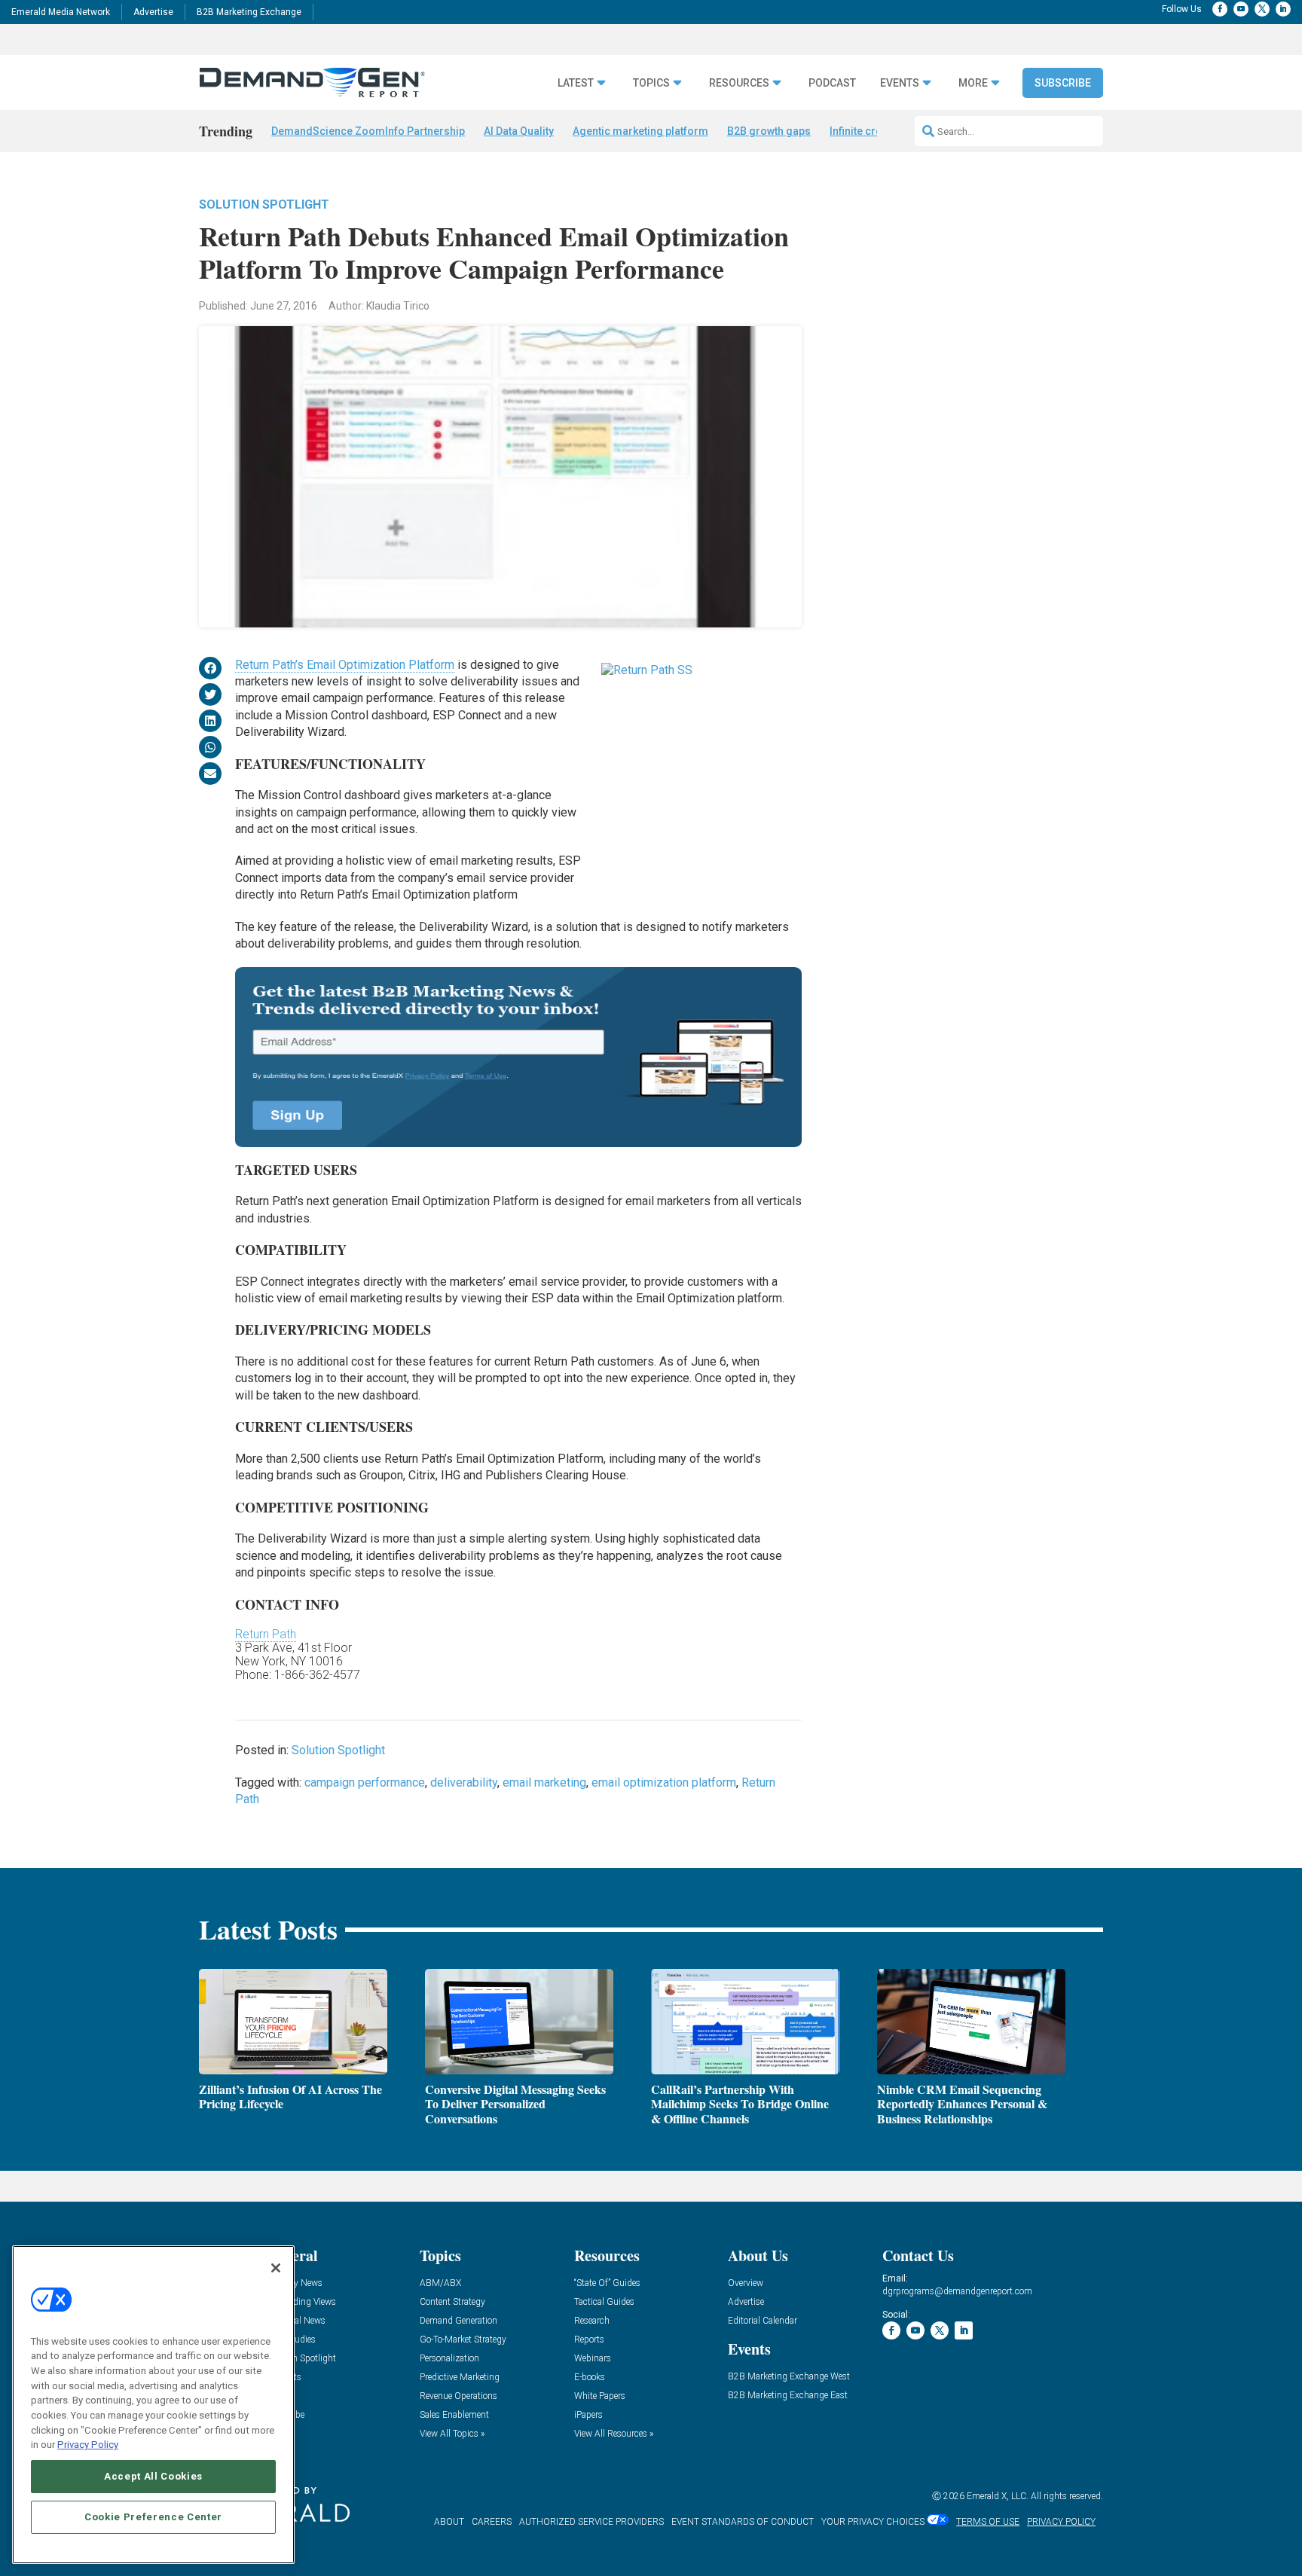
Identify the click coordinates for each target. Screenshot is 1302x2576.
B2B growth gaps (769, 131)
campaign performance (365, 1782)
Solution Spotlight (264, 204)
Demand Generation (458, 2321)
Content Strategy (452, 2302)
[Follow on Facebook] (1220, 9)
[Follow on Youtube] (1241, 9)
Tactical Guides (604, 2302)
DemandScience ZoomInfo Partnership (368, 131)
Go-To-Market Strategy (463, 2340)
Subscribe (1063, 83)
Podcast (832, 83)
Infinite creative (867, 131)
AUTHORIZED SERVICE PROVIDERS (591, 2522)
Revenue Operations (458, 2396)
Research (592, 2321)
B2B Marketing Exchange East (788, 2396)
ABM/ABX (440, 2283)
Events (900, 83)
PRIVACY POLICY (1061, 2522)
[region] (153, 2405)
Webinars (593, 2359)
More (973, 83)
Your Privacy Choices (873, 2522)
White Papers (600, 2396)
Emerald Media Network (61, 12)
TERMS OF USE (988, 2522)
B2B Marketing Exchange (249, 12)
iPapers (588, 2415)
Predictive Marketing (460, 2378)
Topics (651, 83)
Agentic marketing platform (640, 131)
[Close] (276, 2268)
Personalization (449, 2359)
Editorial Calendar (763, 2321)
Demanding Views (301, 2302)
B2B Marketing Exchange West (789, 2377)
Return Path (266, 1634)
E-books (590, 2378)
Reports (589, 2340)
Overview (746, 2283)
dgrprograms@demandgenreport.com (957, 2291)
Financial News (295, 2321)
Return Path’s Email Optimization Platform (345, 665)
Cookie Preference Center (153, 2517)
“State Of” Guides (607, 2283)
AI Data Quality (519, 131)
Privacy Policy (88, 2445)
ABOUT (449, 2522)
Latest (576, 83)
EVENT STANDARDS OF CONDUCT (743, 2522)
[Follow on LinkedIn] (1283, 9)
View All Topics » (452, 2434)
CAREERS (492, 2522)
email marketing (544, 1782)
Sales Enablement (454, 2415)
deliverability (464, 1782)
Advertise (153, 12)
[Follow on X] (1262, 9)
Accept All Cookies (153, 2476)
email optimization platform (664, 1782)
